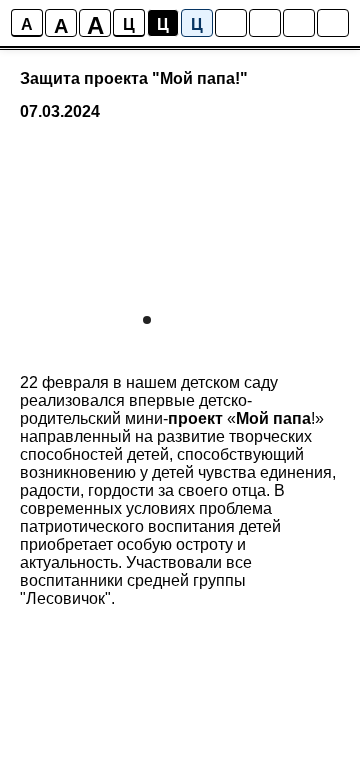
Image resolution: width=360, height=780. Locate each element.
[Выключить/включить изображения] (231, 23)
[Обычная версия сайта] (333, 23)
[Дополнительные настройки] (299, 23)
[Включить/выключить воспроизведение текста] (265, 23)
